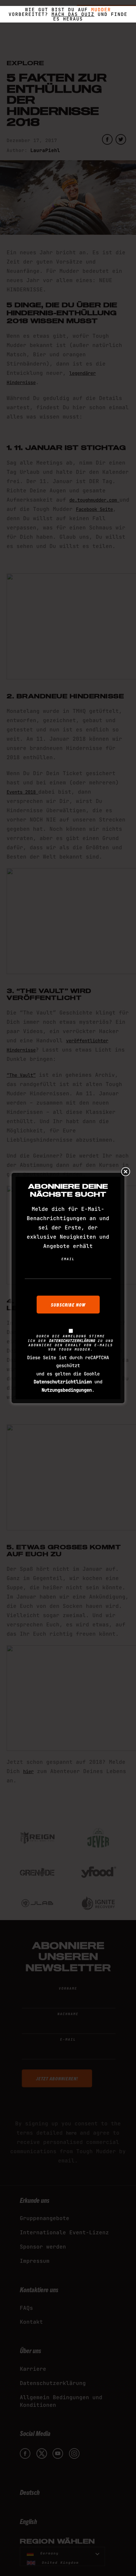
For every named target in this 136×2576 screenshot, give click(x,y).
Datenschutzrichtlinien (63, 1382)
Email (68, 1259)
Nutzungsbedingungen (67, 1390)
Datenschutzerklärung (72, 1341)
